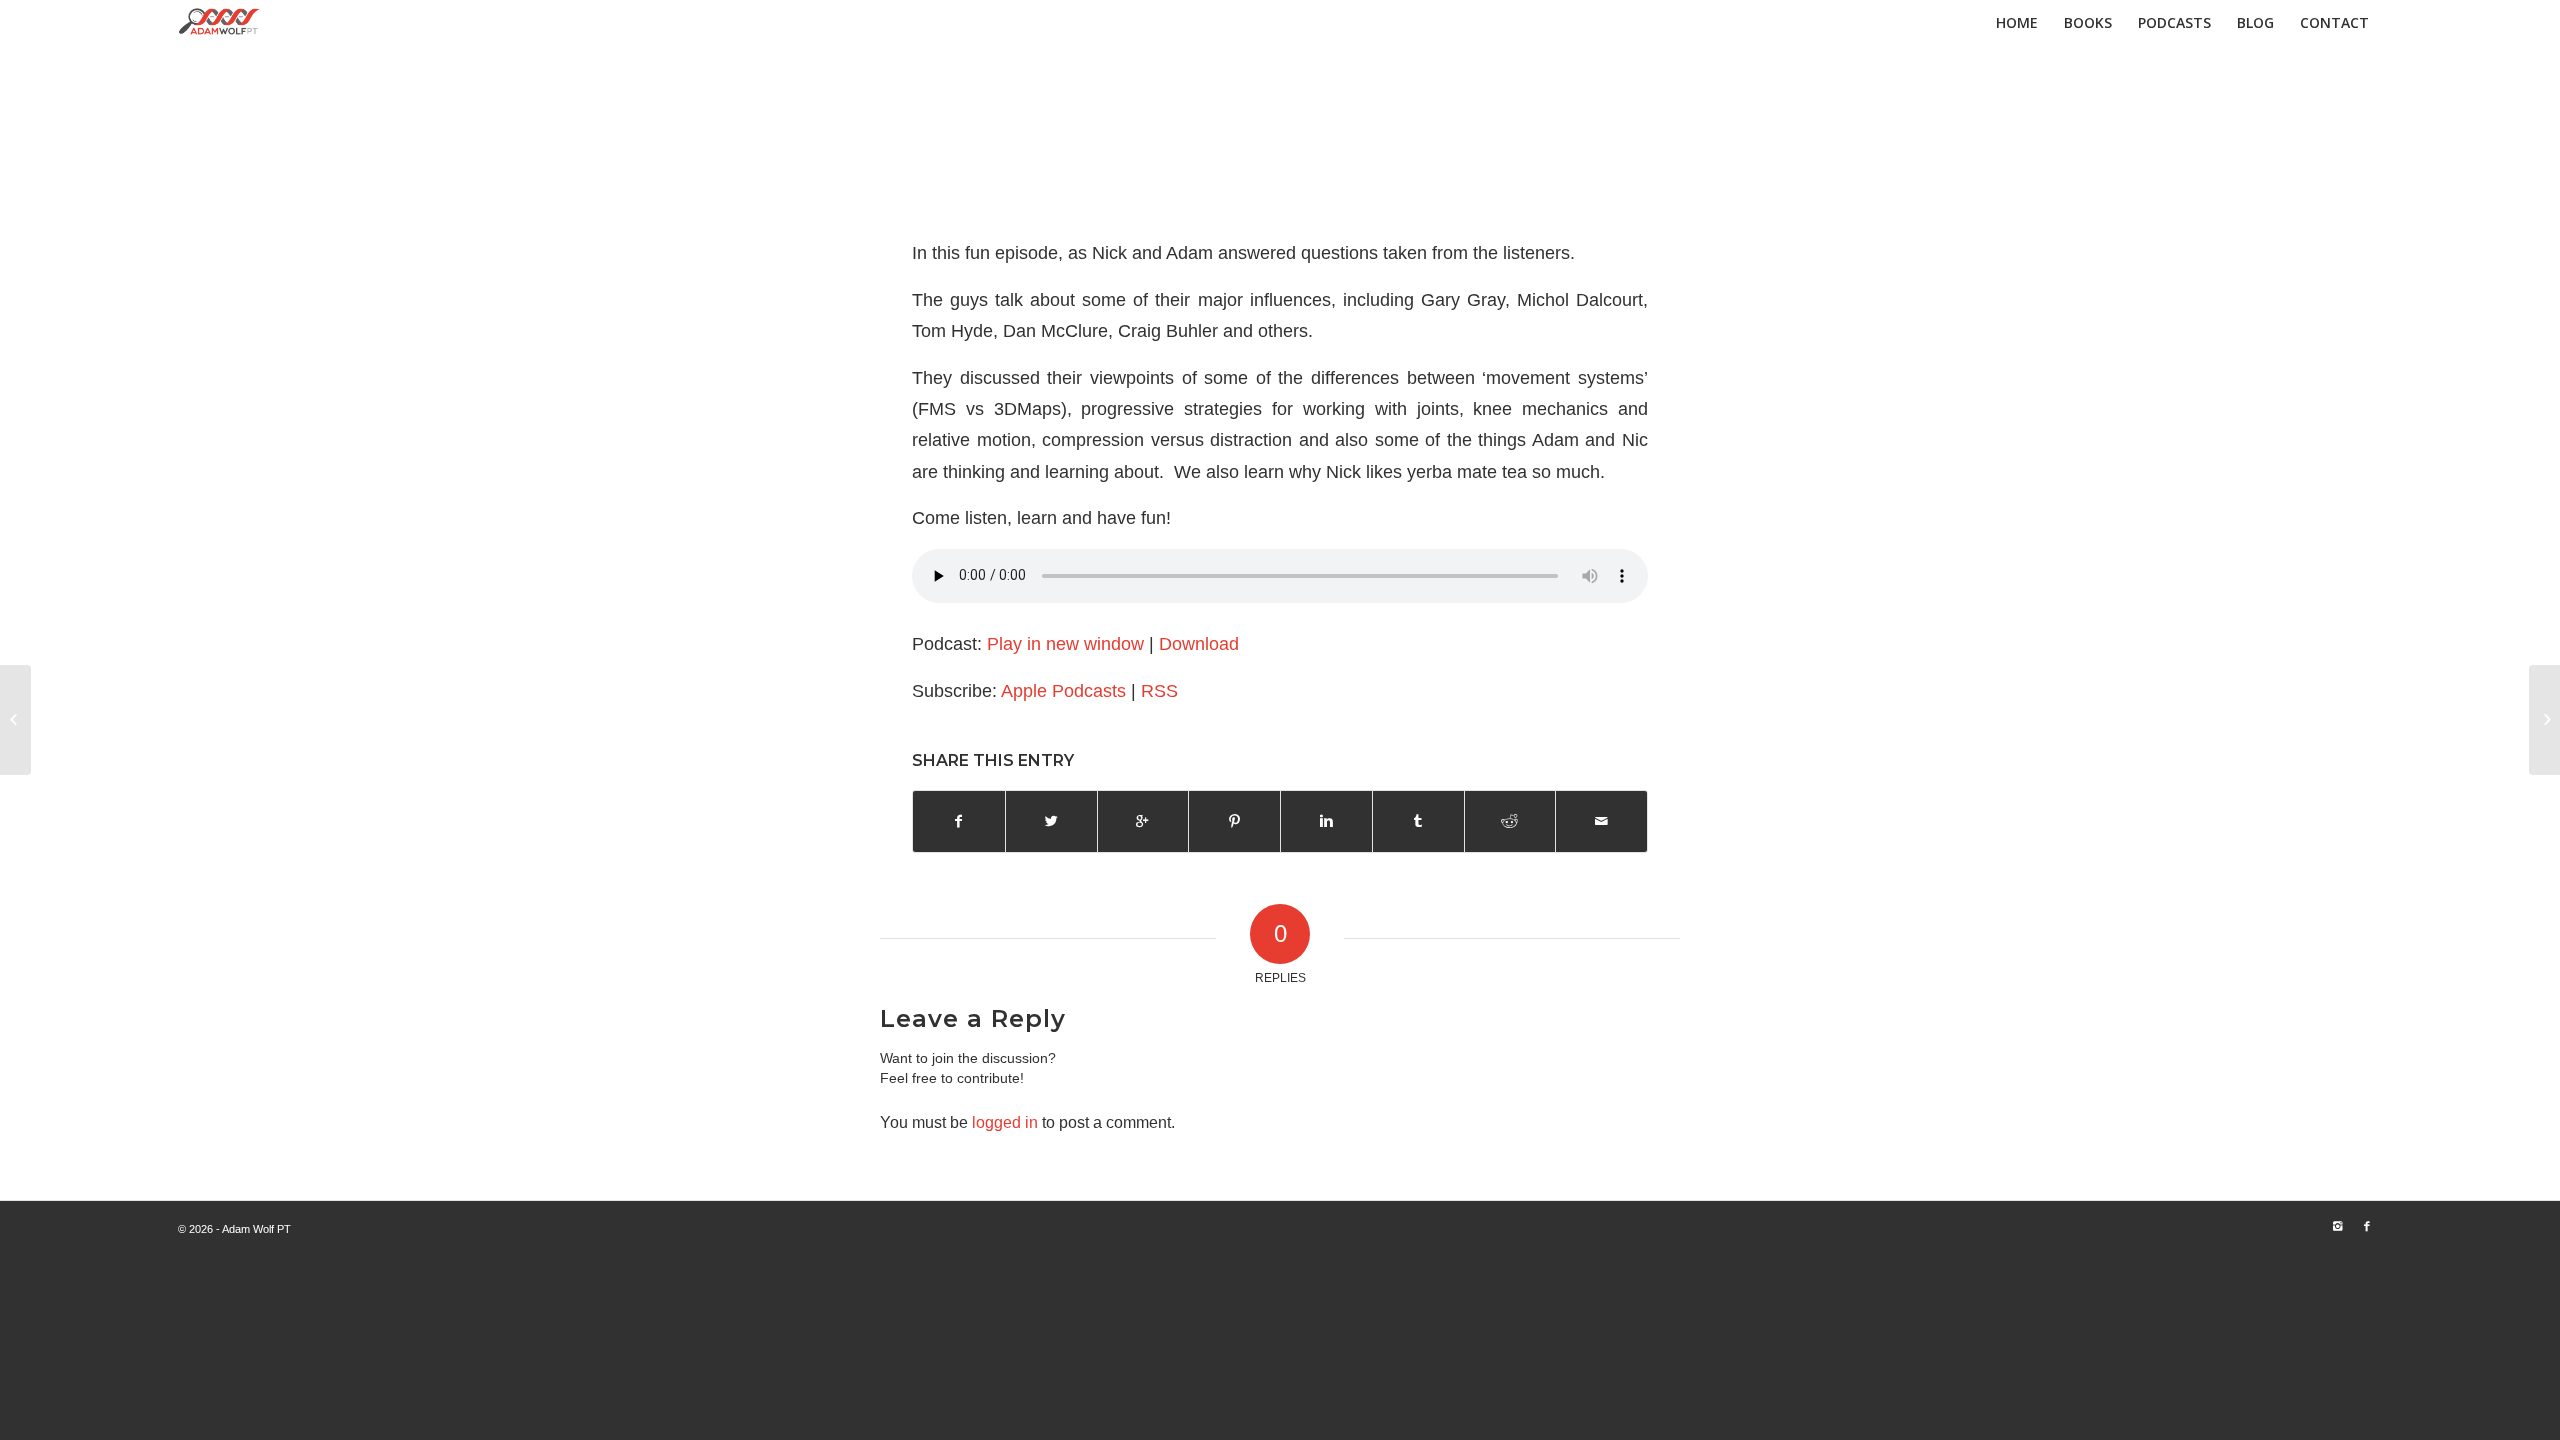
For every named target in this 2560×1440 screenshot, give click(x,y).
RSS (1159, 690)
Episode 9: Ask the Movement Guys (1279, 178)
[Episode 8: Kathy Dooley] (15, 720)
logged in (1005, 1122)
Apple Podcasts (1063, 690)
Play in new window (1065, 643)
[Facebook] (2367, 1226)
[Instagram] (2337, 1226)
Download (1199, 643)
